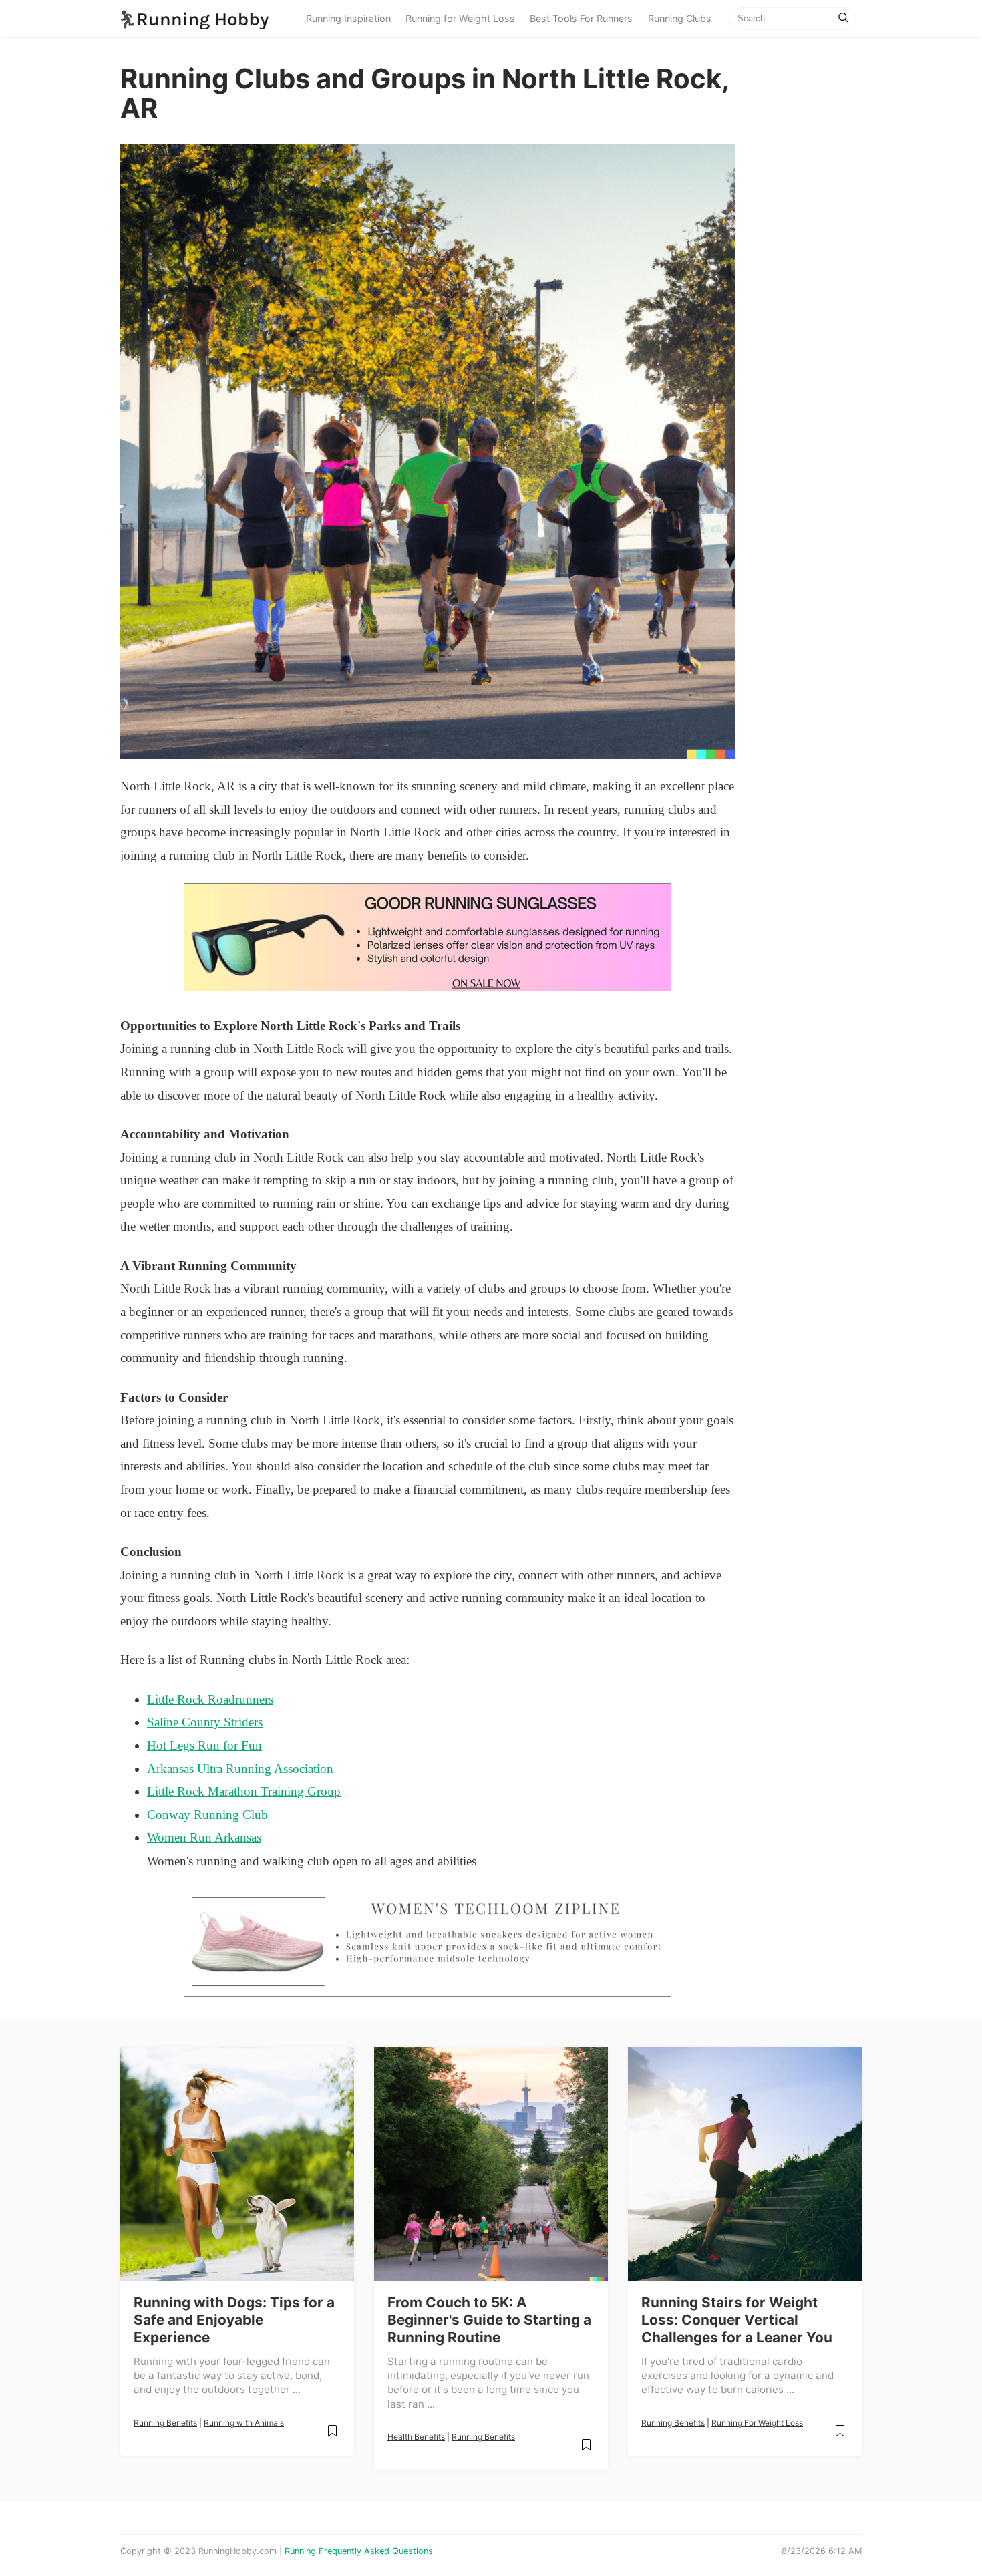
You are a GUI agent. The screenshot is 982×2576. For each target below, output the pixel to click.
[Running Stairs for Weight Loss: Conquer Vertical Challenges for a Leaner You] (745, 2164)
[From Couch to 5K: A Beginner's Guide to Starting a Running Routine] (491, 2164)
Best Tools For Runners (581, 18)
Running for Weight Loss (460, 18)
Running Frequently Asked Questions (359, 2551)
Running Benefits (165, 2423)
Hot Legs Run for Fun (204, 1745)
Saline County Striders (205, 1722)
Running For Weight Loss (757, 2423)
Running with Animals (244, 2423)
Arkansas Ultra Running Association (240, 1769)
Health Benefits (416, 2437)
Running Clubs (680, 18)
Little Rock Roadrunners (210, 1699)
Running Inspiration (348, 18)
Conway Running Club (207, 1815)
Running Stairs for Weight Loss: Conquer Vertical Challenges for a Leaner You (737, 2320)
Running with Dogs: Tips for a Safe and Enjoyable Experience (234, 2320)
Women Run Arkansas (204, 1837)
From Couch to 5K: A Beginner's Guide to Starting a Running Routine (489, 2320)
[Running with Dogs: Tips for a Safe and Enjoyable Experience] (237, 2164)
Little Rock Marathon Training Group (244, 1791)
